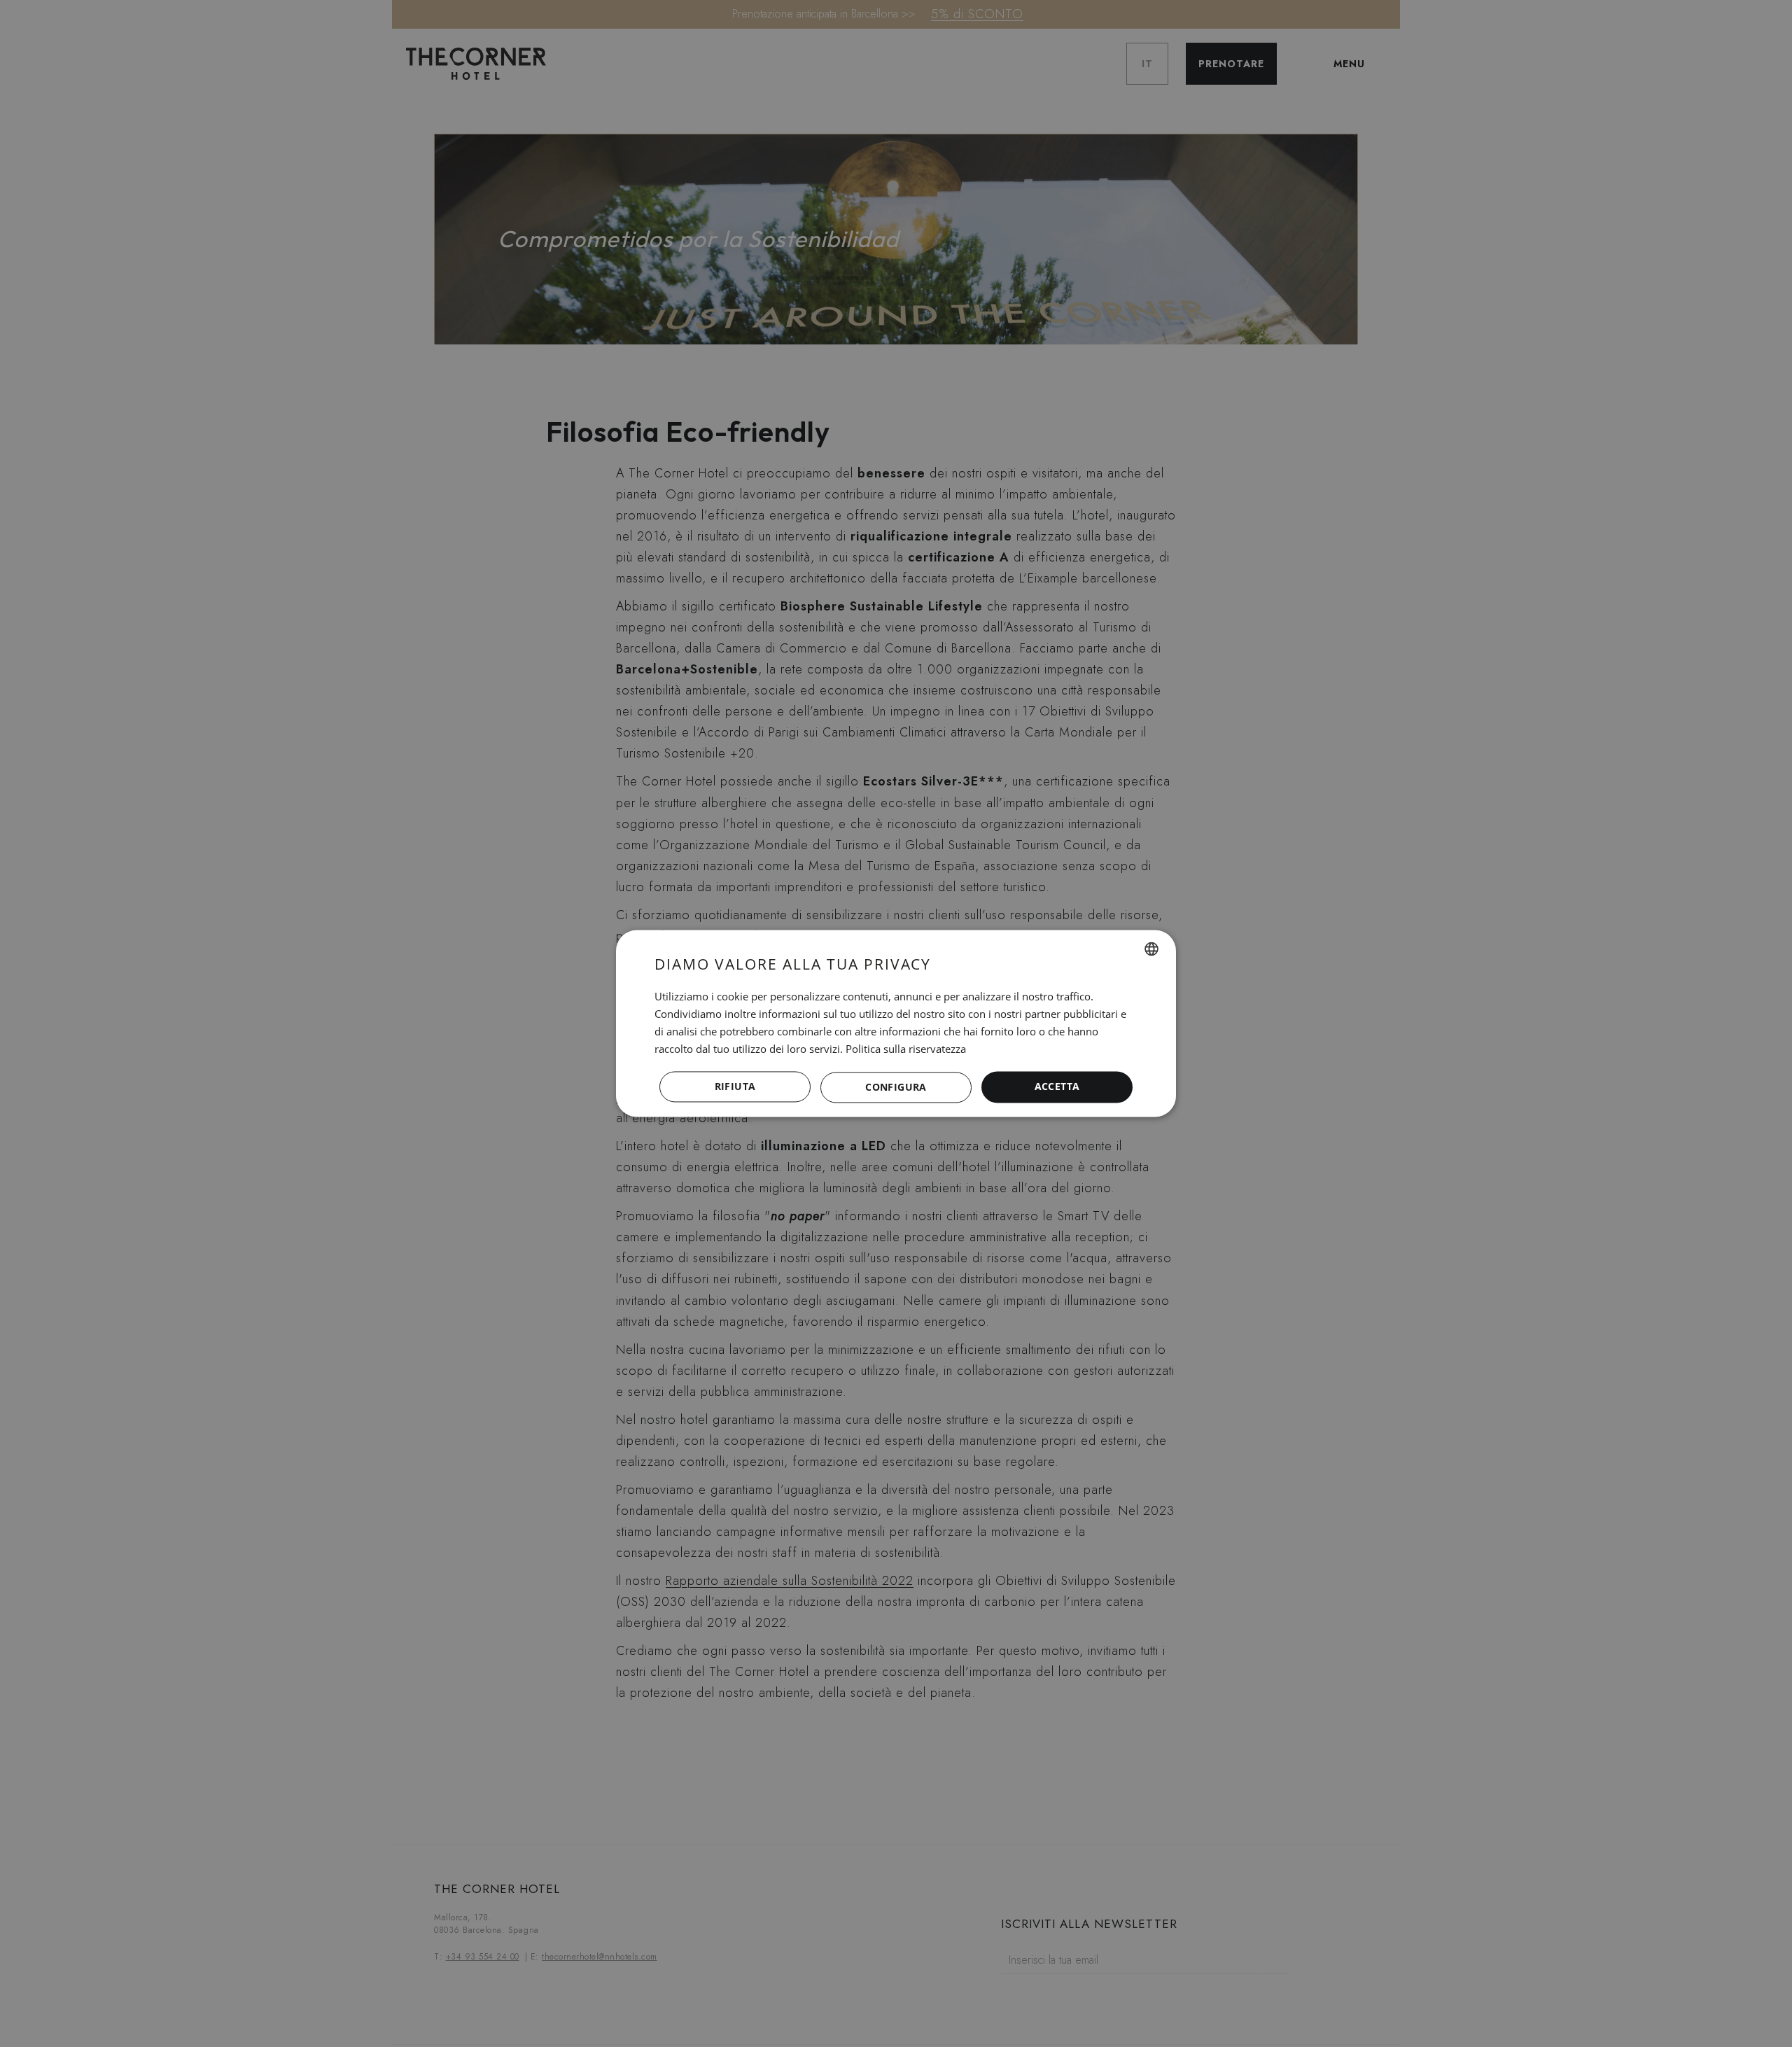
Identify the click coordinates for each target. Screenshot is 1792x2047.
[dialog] (896, 1023)
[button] (896, 1087)
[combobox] (1151, 949)
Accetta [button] (1057, 1087)
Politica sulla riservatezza (906, 1049)
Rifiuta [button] (735, 1087)
